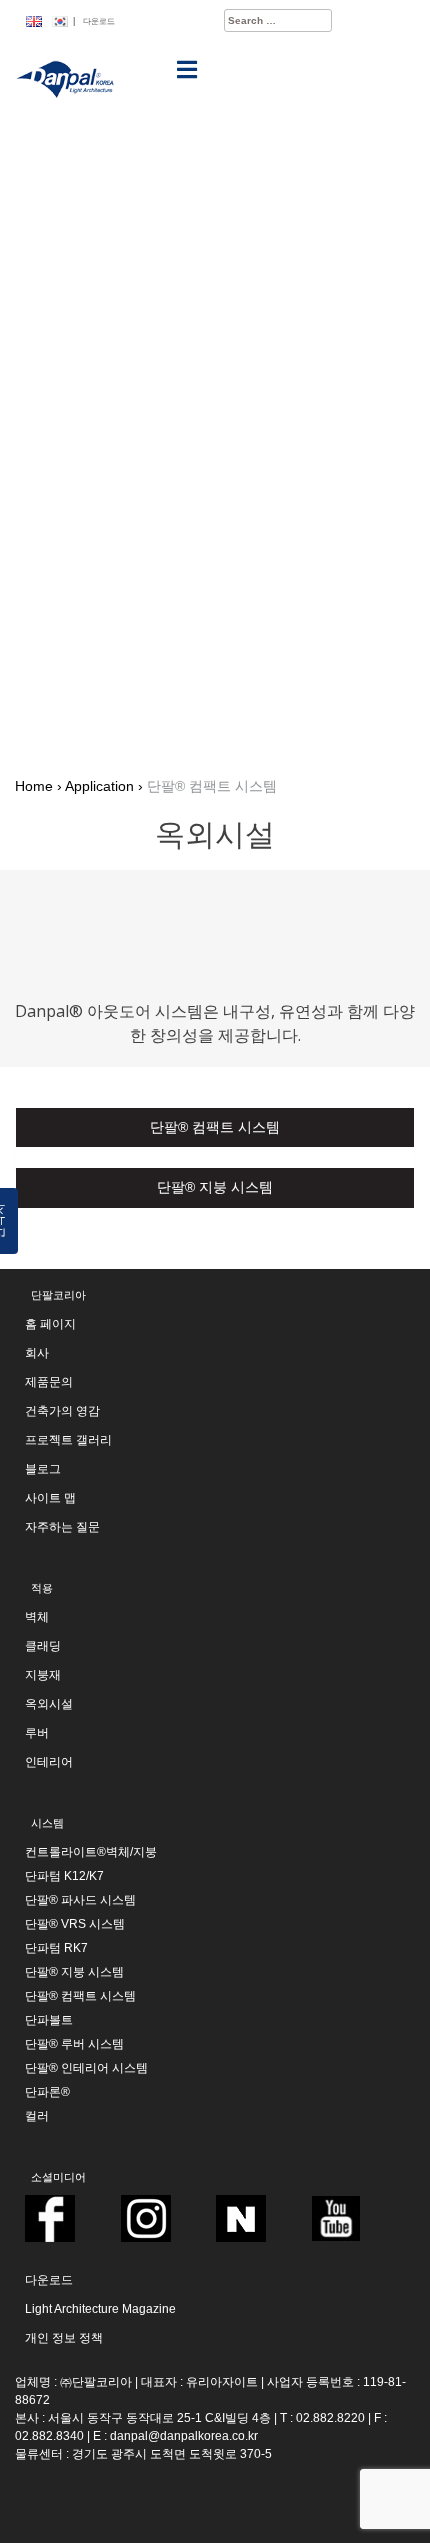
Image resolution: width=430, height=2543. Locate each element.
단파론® (47, 2092)
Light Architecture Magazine (100, 2309)
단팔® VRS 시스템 (75, 1924)
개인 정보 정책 (64, 2338)
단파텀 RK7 (56, 1948)
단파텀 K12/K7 (64, 1876)
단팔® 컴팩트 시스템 (80, 1996)
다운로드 (99, 21)
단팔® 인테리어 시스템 (86, 2068)
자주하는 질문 (62, 1527)
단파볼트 (49, 2020)
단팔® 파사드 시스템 (80, 1900)
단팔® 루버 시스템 (74, 2044)
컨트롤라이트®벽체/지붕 (91, 1852)
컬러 (37, 2116)
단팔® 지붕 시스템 (74, 1972)
